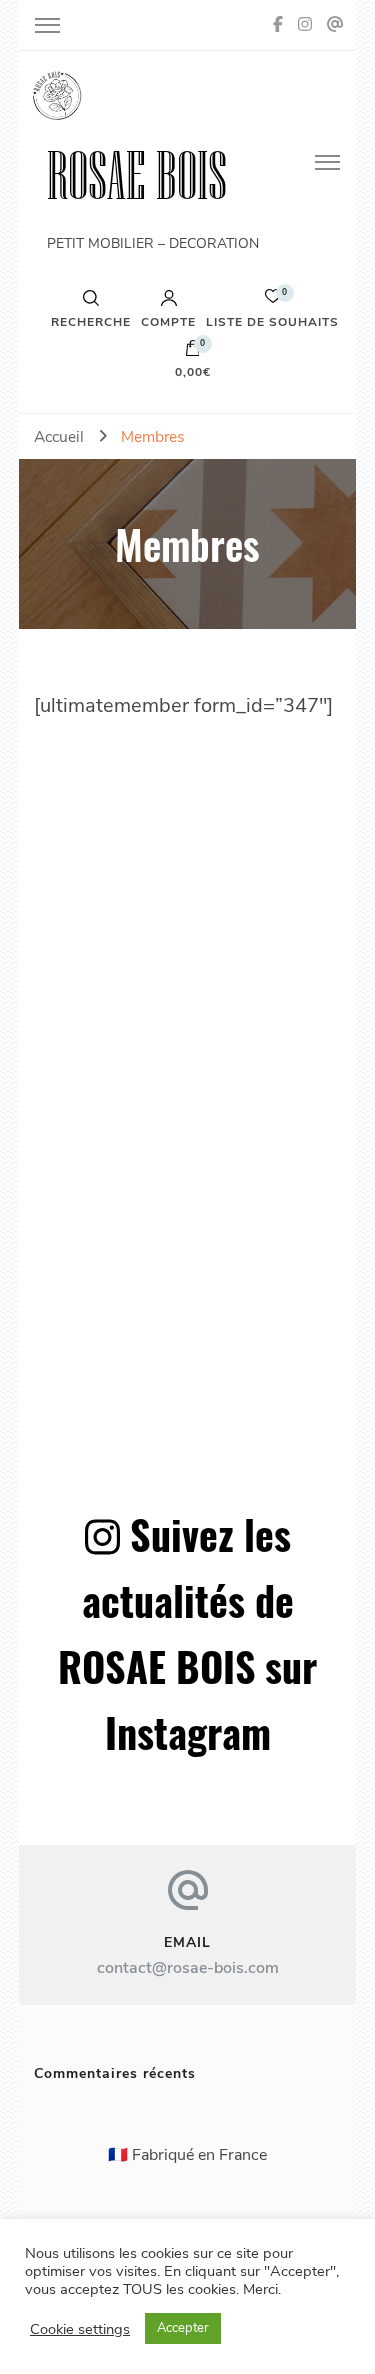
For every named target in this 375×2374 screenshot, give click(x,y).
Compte (168, 321)
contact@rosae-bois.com (188, 1968)
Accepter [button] (183, 2328)
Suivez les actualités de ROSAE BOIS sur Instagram (187, 1633)
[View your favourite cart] (273, 301)
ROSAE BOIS (137, 175)
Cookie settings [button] (80, 2329)
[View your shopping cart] (193, 353)
